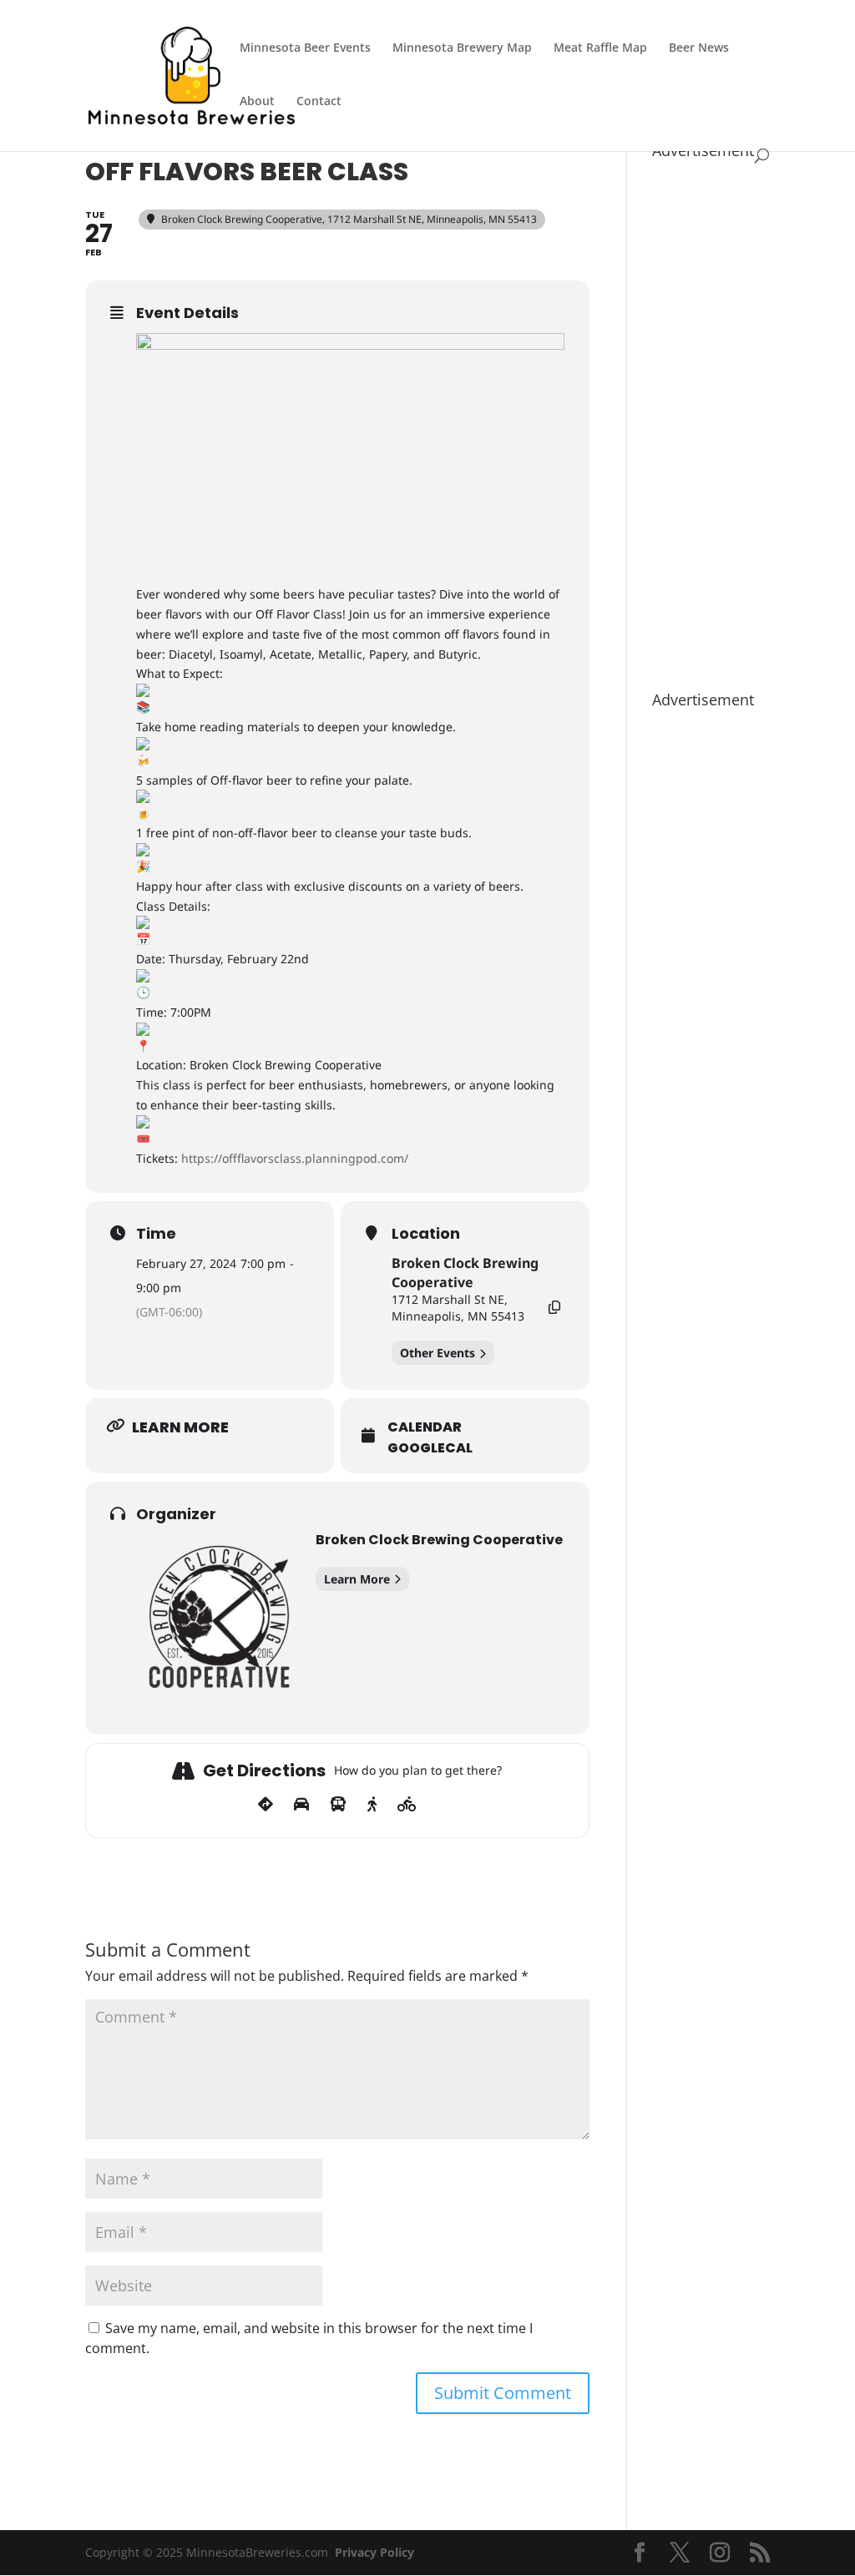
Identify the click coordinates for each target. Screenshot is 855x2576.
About (257, 102)
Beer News (699, 48)
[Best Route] (266, 1805)
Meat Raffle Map (600, 48)
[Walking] (372, 1805)
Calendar (425, 1427)
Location (426, 1234)
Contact (319, 102)
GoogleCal (430, 1448)
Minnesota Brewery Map (462, 48)
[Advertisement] (711, 417)
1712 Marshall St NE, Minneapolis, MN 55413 (458, 1308)
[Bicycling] (407, 1805)
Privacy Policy (374, 2552)
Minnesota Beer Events (305, 48)
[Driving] (301, 1805)
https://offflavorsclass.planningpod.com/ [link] (295, 1158)
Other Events (438, 1353)
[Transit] (338, 1805)
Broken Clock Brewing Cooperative (465, 1272)
